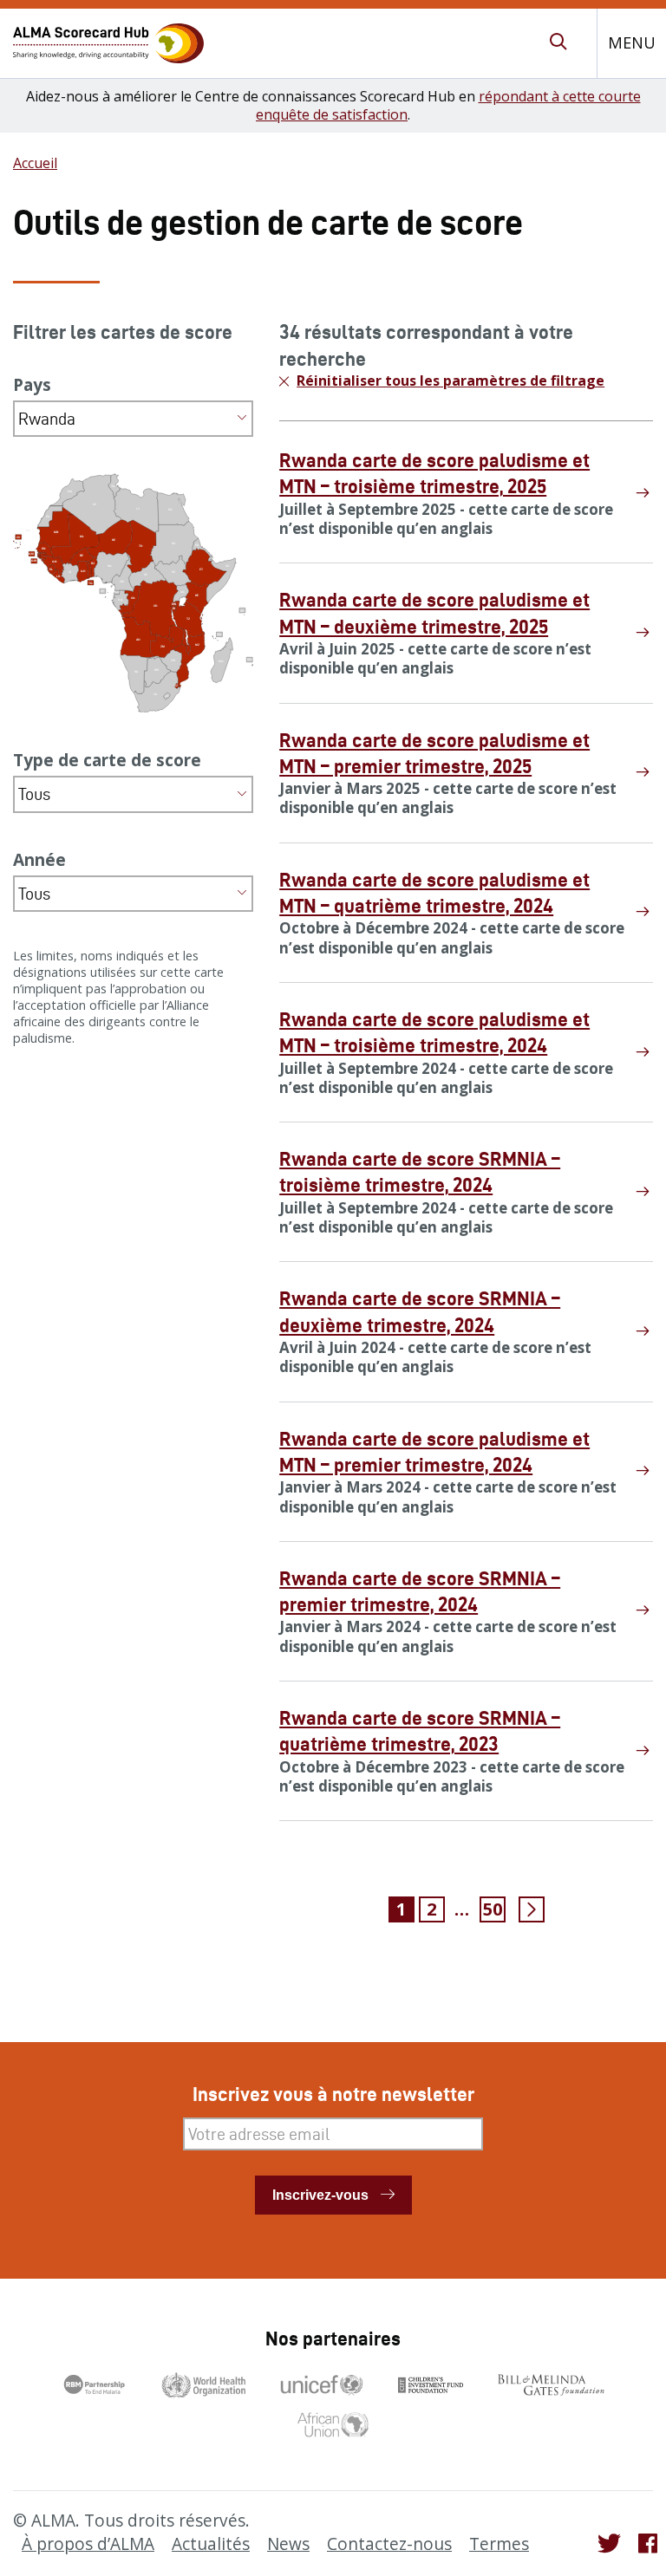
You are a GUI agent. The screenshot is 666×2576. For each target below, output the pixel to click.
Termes (499, 2544)
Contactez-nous (389, 2544)
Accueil (35, 163)
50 (493, 1909)
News (288, 2544)
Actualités (211, 2544)
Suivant (532, 1909)
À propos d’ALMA (88, 2544)
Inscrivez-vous (320, 2195)
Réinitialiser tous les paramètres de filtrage (451, 381)
